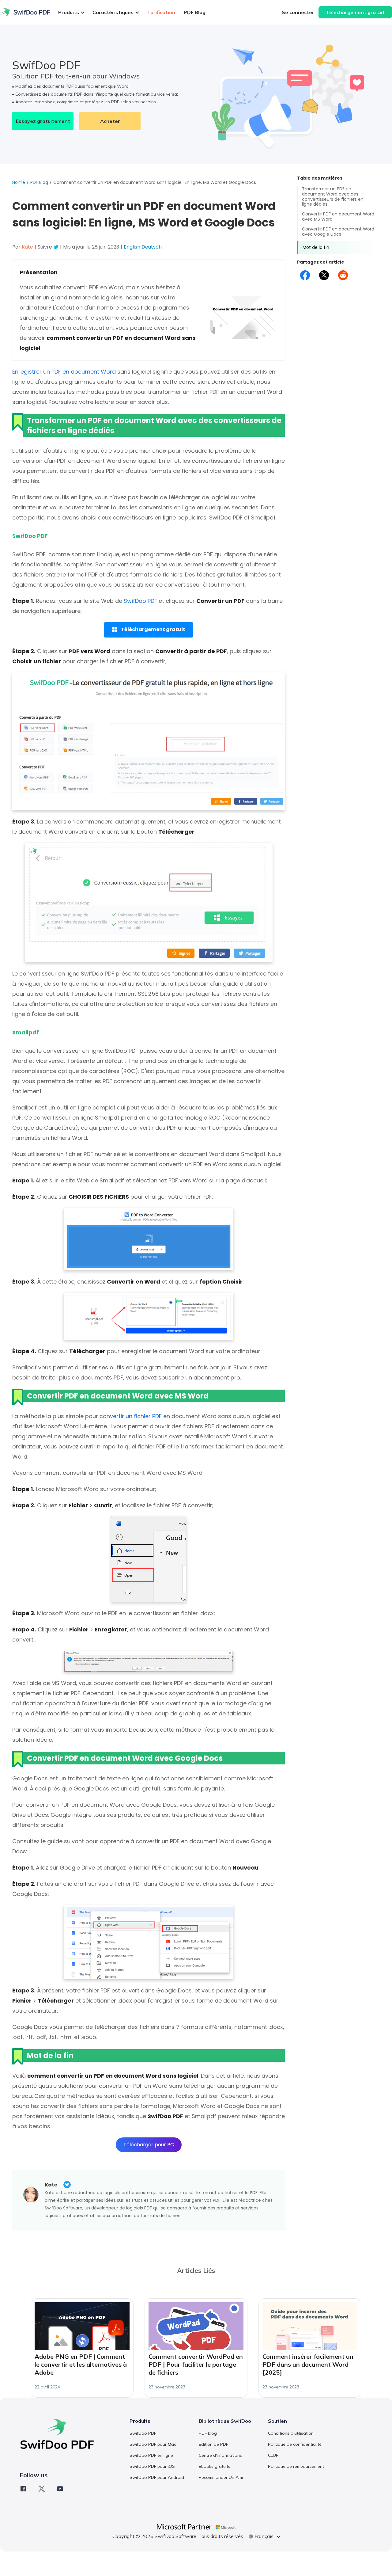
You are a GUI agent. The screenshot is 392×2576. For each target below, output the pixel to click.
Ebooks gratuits (215, 2466)
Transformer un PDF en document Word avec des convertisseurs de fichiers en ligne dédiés (333, 197)
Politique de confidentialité (295, 2444)
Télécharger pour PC (149, 2145)
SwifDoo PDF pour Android (157, 2477)
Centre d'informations (220, 2455)
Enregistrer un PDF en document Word (64, 372)
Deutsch (152, 247)
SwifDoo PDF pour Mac (153, 2444)
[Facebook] (23, 2489)
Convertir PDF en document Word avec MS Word (338, 217)
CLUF (273, 2455)
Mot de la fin (316, 248)
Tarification (161, 12)
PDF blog (208, 2433)
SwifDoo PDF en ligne (151, 2455)
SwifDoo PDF (140, 601)
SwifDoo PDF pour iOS (152, 2466)
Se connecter (298, 12)
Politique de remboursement (296, 2466)
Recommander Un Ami (221, 2477)
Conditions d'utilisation (291, 2433)
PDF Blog (195, 12)
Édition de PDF (213, 2444)
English (132, 247)
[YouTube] (60, 2489)
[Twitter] (42, 2489)
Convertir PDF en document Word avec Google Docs (338, 232)
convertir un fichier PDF (131, 1416)
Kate (51, 2185)
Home (19, 182)
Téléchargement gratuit (355, 12)
